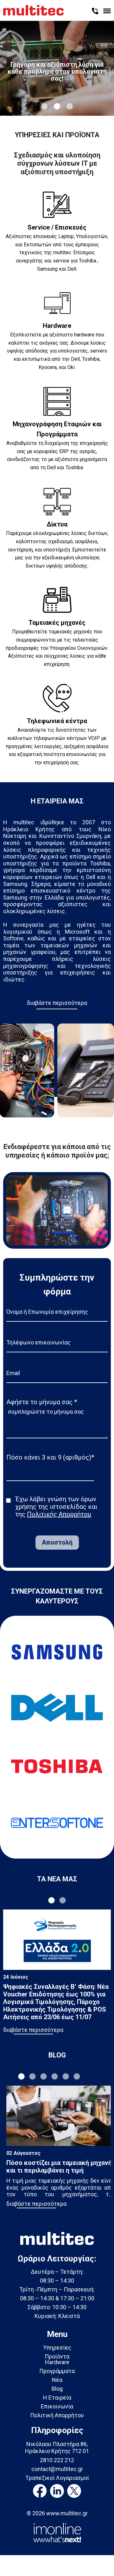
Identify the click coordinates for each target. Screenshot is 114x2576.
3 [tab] (70, 106)
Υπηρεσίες (57, 2348)
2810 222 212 (57, 2460)
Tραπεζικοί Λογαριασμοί (57, 2478)
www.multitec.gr (67, 2513)
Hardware (57, 2362)
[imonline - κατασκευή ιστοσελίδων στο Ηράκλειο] (57, 2532)
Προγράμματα (57, 2371)
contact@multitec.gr (57, 2469)
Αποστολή (57, 1542)
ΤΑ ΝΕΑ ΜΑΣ (57, 1879)
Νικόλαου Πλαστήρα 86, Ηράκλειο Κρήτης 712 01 (57, 2447)
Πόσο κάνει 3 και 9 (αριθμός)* (50, 1457)
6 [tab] (77, 2076)
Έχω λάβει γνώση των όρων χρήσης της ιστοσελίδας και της (56, 1507)
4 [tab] (55, 2076)
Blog (57, 2389)
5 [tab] (66, 2076)
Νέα (57, 2380)
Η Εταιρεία (57, 2398)
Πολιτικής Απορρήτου (59, 1514)
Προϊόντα (57, 2356)
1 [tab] (44, 106)
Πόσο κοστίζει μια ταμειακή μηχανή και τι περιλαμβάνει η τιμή (59, 2167)
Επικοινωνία (57, 2406)
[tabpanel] (57, 68)
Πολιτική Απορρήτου (57, 2415)
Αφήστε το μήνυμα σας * (42, 1402)
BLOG (57, 2055)
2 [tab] (57, 106)
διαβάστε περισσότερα (57, 1003)
